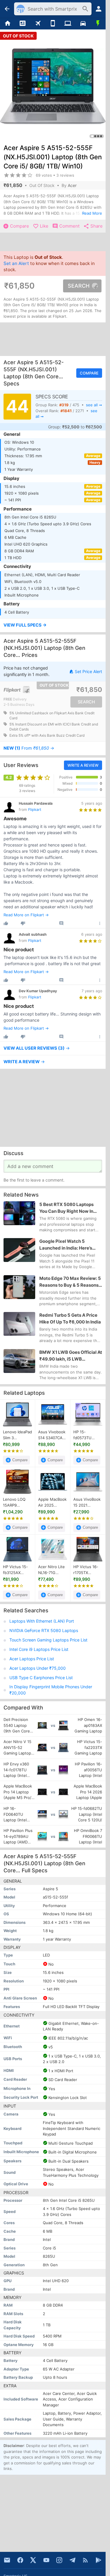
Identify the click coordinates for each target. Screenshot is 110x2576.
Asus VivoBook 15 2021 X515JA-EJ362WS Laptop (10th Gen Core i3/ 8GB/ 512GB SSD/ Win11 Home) (87, 1502)
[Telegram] (72, 2560)
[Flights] (38, 24)
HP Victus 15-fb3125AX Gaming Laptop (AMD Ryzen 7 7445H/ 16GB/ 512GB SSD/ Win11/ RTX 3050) (17, 1570)
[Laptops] (68, 24)
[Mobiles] (53, 24)
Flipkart (35, 810)
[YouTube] (46, 2560)
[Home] (7, 24)
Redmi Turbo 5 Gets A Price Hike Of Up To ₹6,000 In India (70, 1318)
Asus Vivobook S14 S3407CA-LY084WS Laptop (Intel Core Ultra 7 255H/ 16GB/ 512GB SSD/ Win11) (52, 1435)
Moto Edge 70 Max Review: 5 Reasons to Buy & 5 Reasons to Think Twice (70, 1282)
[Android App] (99, 2560)
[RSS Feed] (85, 2560)
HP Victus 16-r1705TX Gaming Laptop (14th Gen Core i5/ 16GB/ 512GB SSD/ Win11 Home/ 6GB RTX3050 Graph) (87, 1570)
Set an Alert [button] (16, 264)
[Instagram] (59, 2560)
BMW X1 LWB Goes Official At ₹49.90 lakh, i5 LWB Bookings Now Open (71, 1356)
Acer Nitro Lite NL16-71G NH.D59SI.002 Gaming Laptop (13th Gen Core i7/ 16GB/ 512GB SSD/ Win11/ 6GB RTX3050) (52, 1570)
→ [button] (29, 748)
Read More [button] (92, 213)
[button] (53, 625)
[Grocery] (98, 24)
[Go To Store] (27, 690)
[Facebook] (20, 2560)
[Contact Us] (7, 2560)
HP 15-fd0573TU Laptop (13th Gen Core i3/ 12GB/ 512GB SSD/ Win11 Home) (85, 1435)
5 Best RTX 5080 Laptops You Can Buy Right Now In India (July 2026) (66, 1208)
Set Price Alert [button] (88, 671)
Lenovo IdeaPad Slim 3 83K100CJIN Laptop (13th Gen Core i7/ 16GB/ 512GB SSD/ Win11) (17, 1435)
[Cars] (83, 24)
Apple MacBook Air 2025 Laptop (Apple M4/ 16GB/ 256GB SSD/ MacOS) (52, 1502)
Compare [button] (89, 373)
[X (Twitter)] (33, 2560)
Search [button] (79, 286)
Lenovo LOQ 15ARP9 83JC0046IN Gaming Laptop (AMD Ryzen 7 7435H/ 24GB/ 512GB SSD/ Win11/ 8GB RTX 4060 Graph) (17, 1502)
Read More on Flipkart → (26, 915)
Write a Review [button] (83, 765)
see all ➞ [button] (94, 405)
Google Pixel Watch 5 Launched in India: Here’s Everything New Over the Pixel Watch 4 (66, 1245)
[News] (22, 24)
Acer (72, 185)
